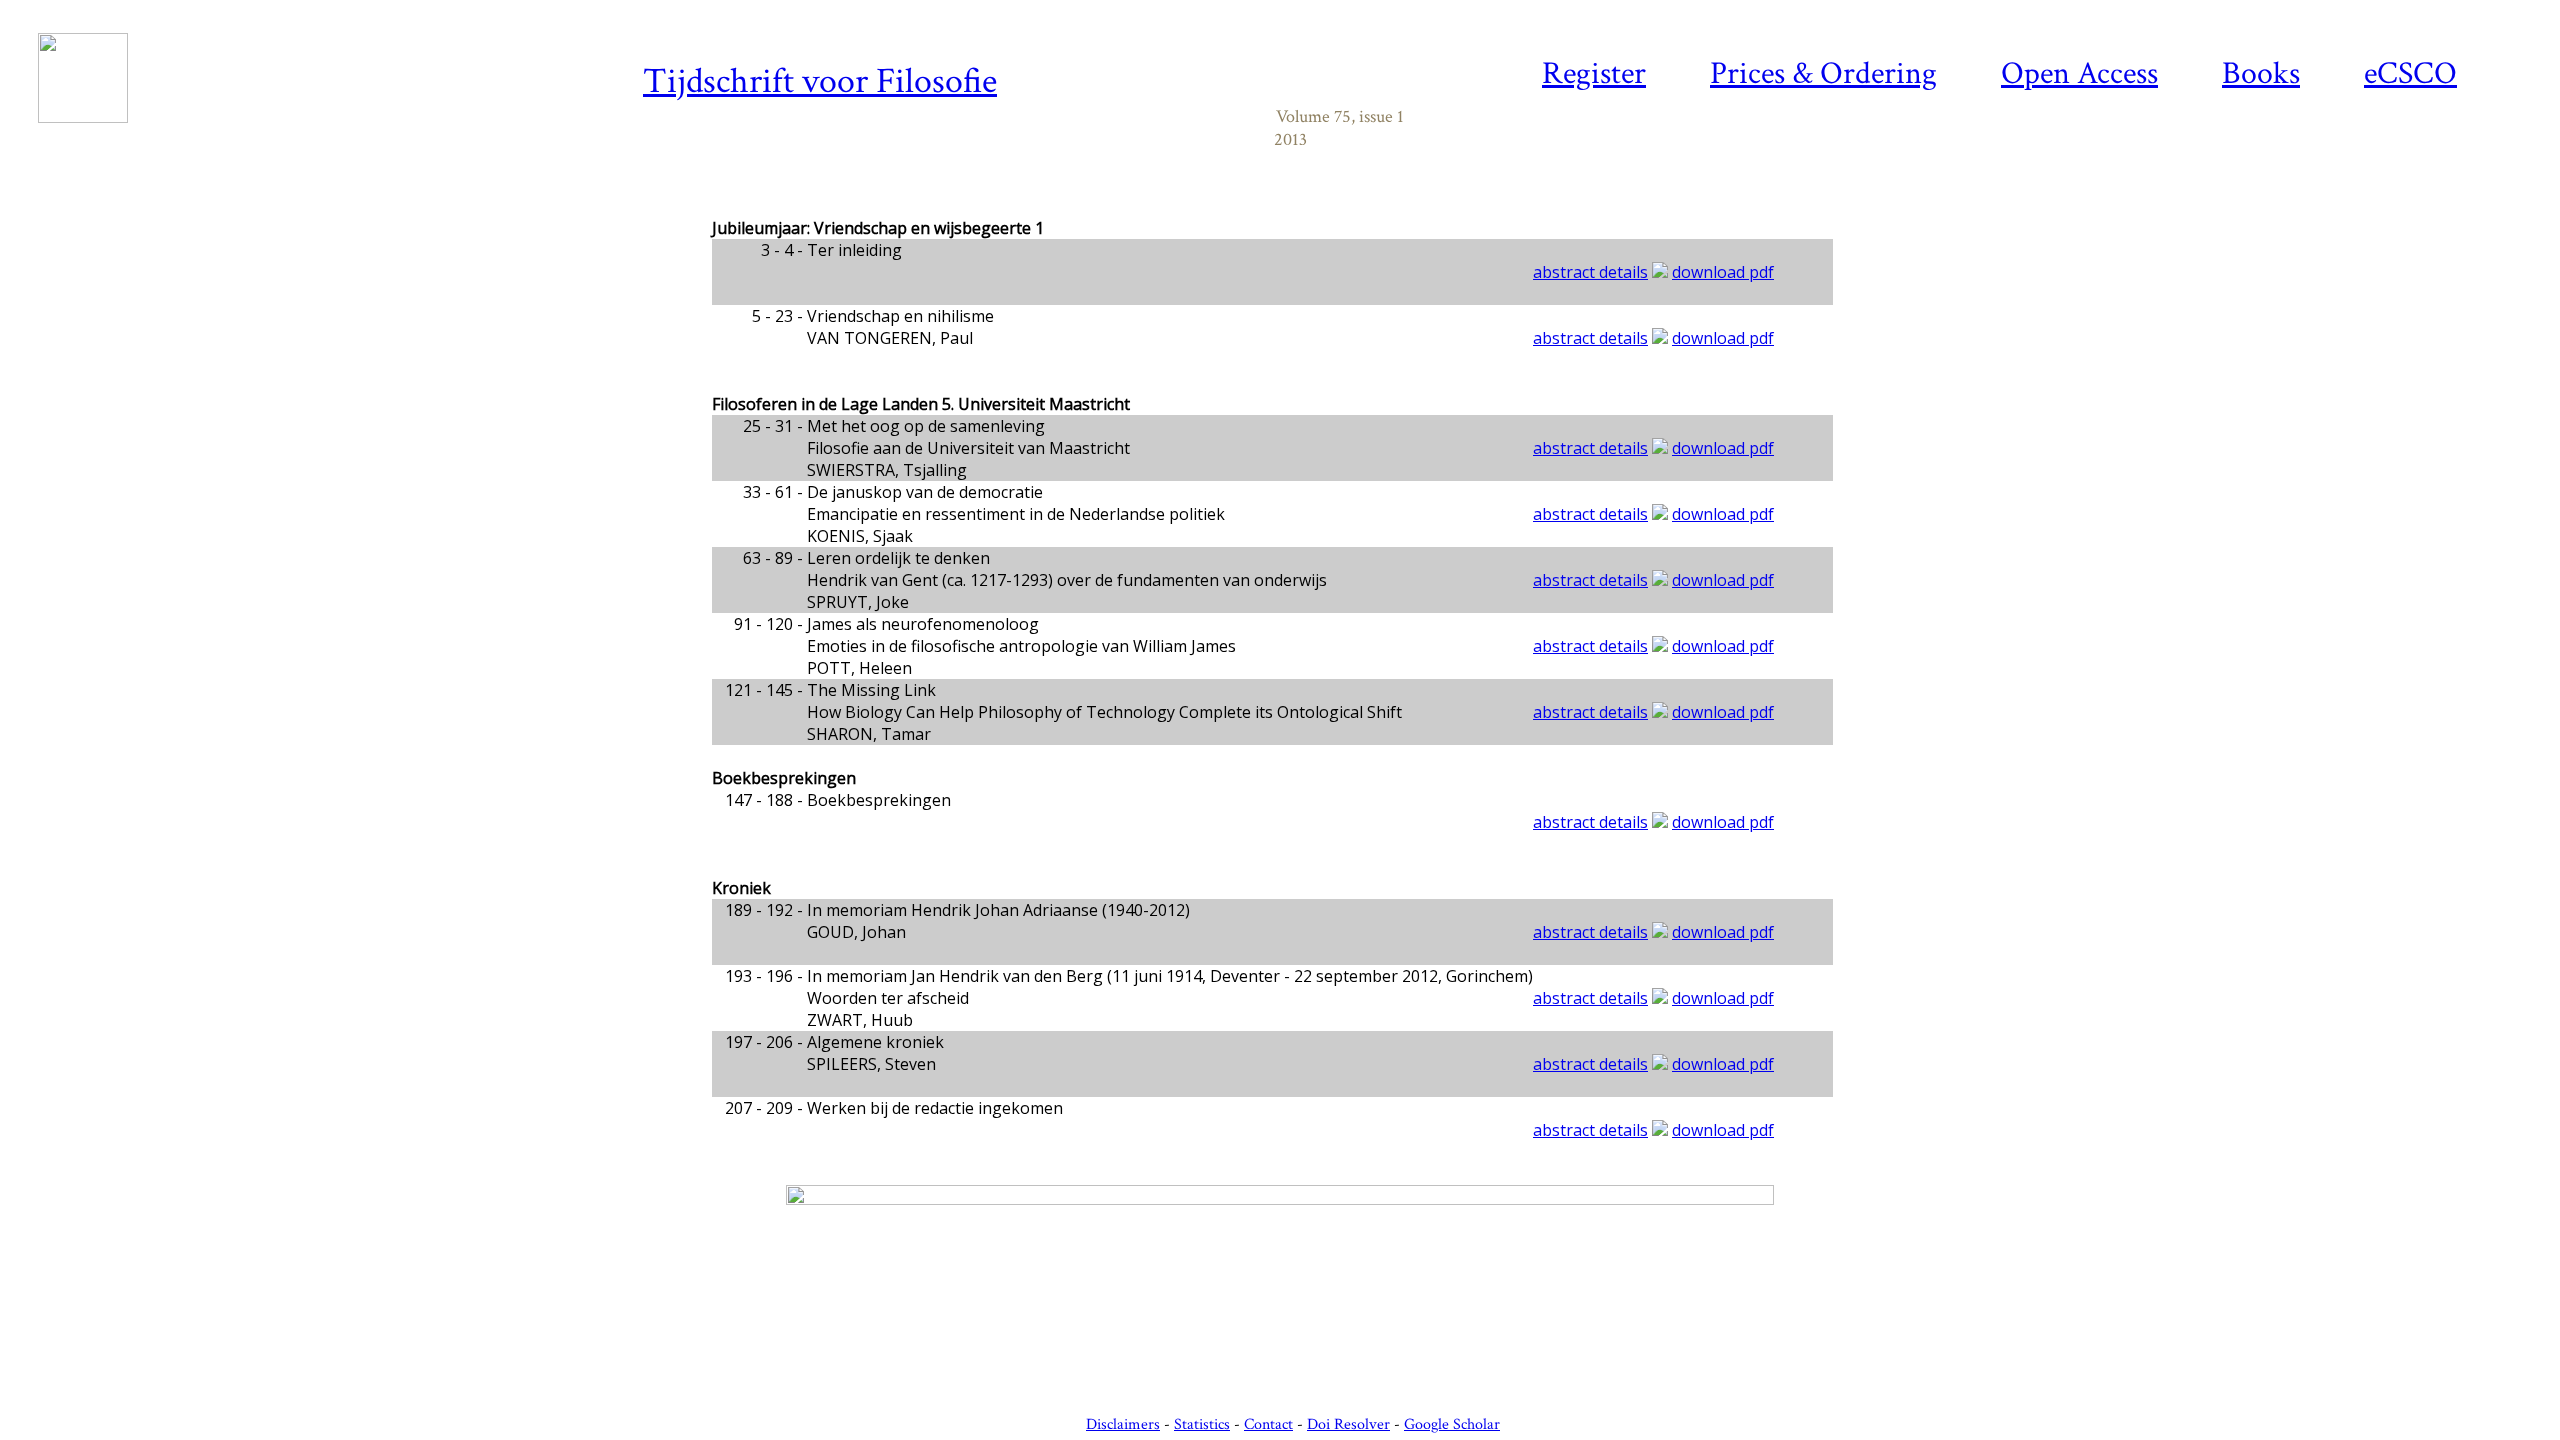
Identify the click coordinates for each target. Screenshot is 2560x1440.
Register (1594, 73)
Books (2261, 73)
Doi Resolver (1348, 1424)
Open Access (2079, 73)
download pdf (1723, 272)
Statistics (1202, 1424)
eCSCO (2410, 73)
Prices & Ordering (1823, 73)
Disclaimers (1123, 1424)
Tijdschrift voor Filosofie (820, 81)
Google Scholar (1452, 1424)
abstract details (1590, 272)
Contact (1268, 1424)
